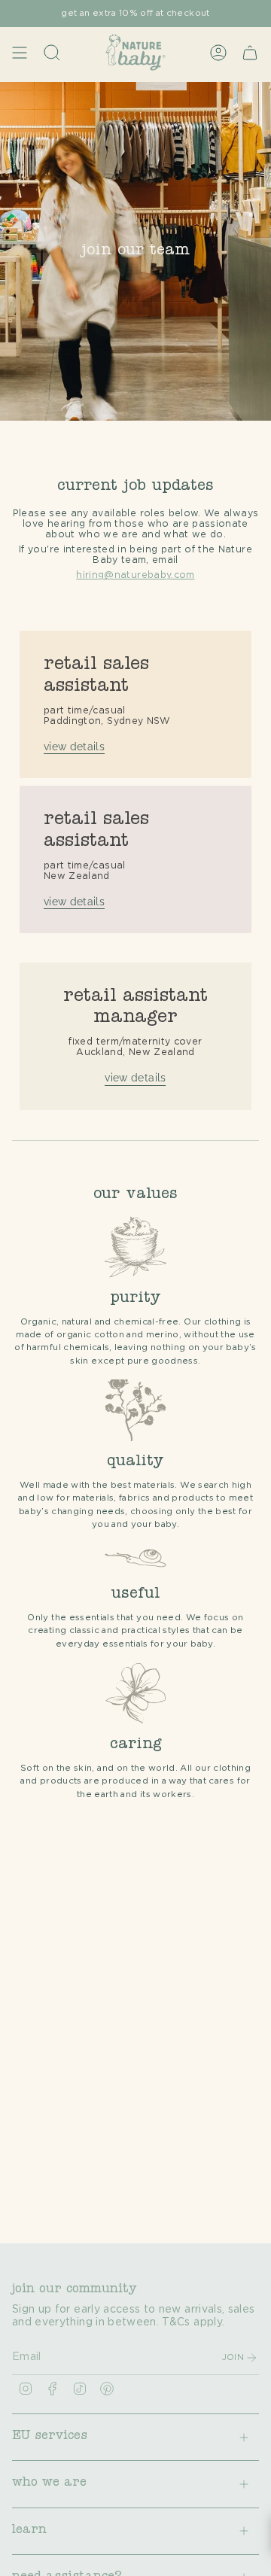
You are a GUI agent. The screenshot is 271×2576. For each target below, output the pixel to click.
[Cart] (250, 52)
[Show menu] (20, 52)
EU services (50, 2437)
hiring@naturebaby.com (135, 575)
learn (29, 2531)
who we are (49, 2483)
